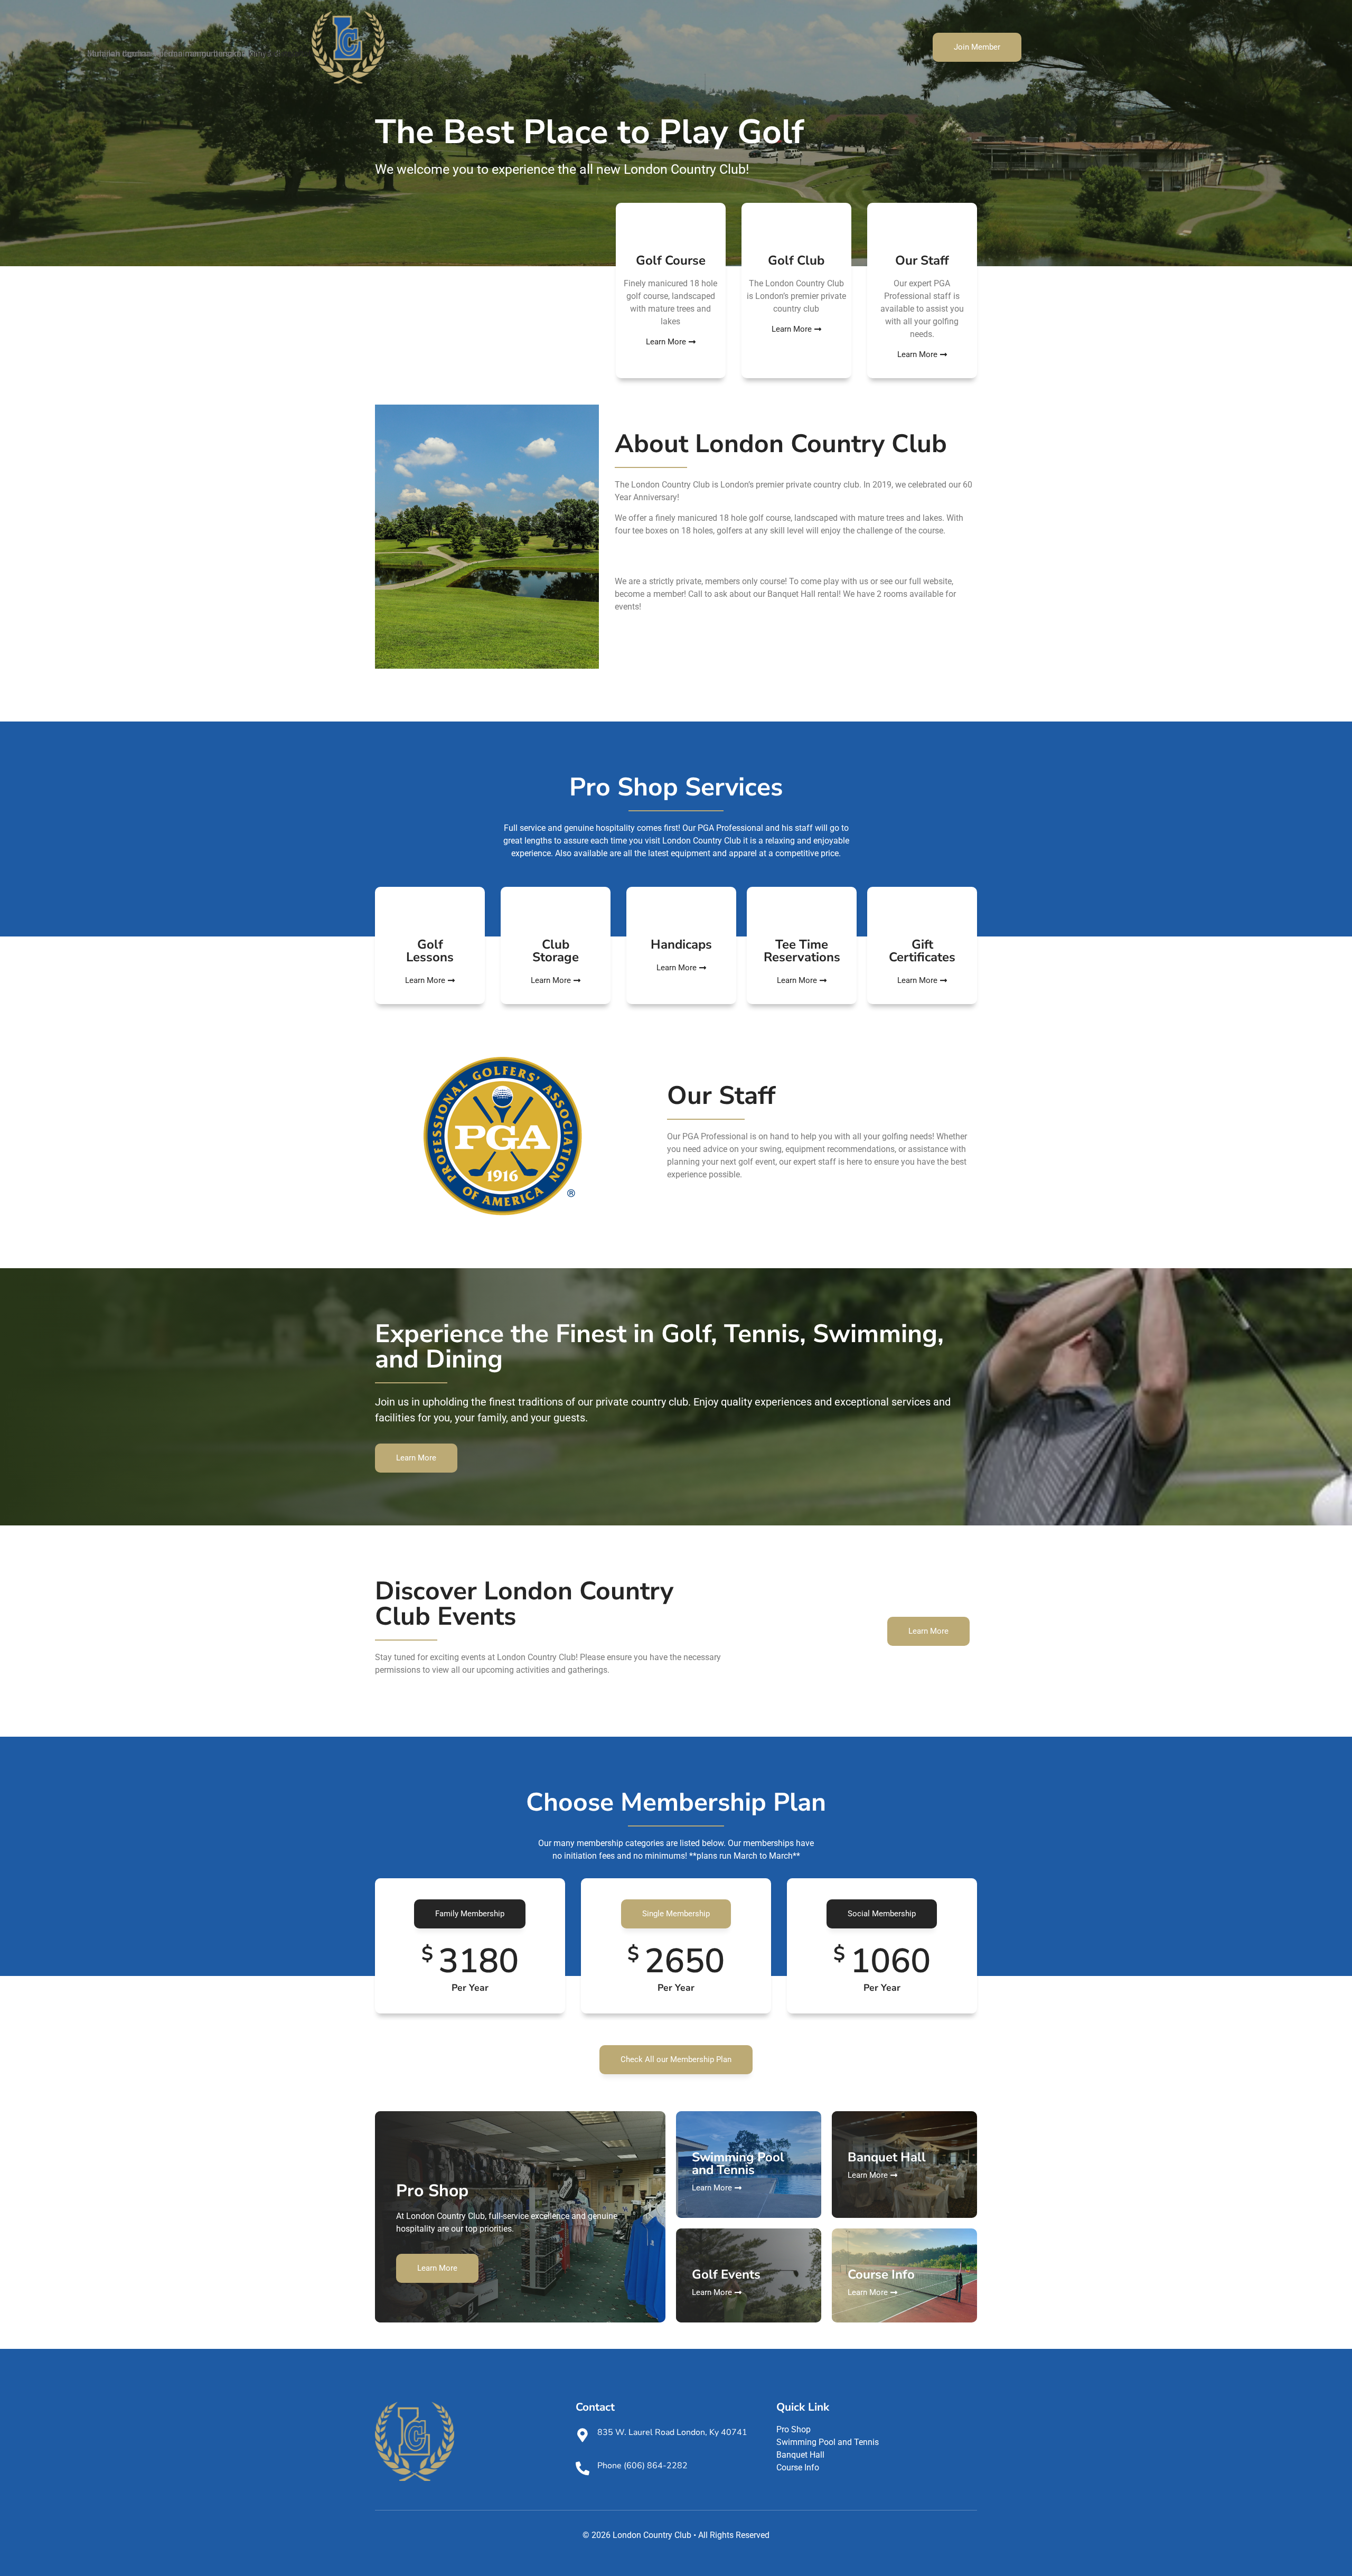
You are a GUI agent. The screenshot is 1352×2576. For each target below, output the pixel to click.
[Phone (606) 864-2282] (583, 2468)
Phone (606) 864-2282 (642, 2466)
